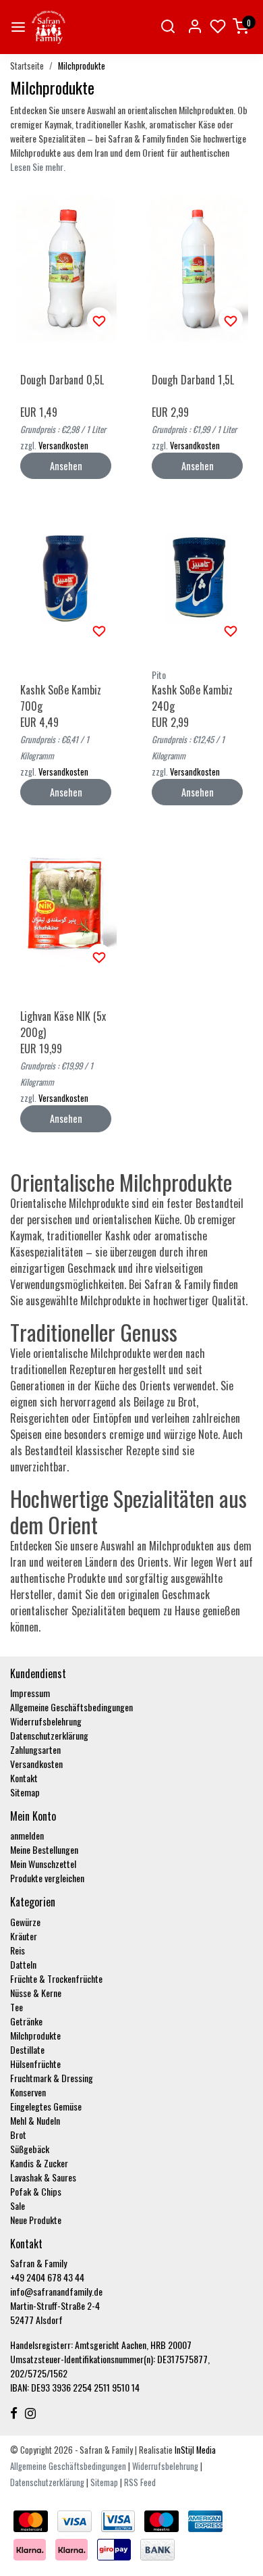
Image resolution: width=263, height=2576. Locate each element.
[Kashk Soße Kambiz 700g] (66, 579)
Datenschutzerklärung (49, 1735)
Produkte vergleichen (47, 1878)
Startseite (27, 66)
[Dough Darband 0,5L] (66, 269)
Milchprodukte (82, 66)
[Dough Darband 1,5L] (197, 269)
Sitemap (25, 1792)
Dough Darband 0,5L (62, 380)
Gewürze (25, 1922)
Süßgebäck (30, 2149)
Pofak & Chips (36, 2191)
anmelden (27, 1835)
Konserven (28, 2092)
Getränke (26, 2021)
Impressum (30, 1693)
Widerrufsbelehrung (46, 1721)
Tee (17, 2007)
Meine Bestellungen (44, 1849)
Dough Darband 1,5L (193, 380)
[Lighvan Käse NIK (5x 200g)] (66, 905)
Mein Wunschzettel (43, 1864)
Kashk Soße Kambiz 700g (61, 698)
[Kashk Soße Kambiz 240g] (197, 579)
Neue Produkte (36, 2220)
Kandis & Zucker (39, 2163)
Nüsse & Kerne (36, 1993)
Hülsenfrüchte (35, 2064)
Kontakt (24, 1778)
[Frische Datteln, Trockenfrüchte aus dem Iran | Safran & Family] (49, 27)
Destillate (27, 2049)
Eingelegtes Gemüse (46, 2106)
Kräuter (24, 1936)
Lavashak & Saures (43, 2177)
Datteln (23, 1964)
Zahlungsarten (35, 1749)
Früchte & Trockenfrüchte (56, 1978)
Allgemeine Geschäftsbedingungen (71, 1707)
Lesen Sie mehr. (38, 167)
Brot (18, 2135)
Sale (18, 2205)
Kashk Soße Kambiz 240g (192, 698)
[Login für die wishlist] (99, 320)
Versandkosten (63, 446)
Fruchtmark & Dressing (52, 2078)
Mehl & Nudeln (35, 2120)
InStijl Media (194, 2450)
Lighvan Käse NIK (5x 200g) (63, 1024)
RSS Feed (140, 2482)
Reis (18, 1950)
